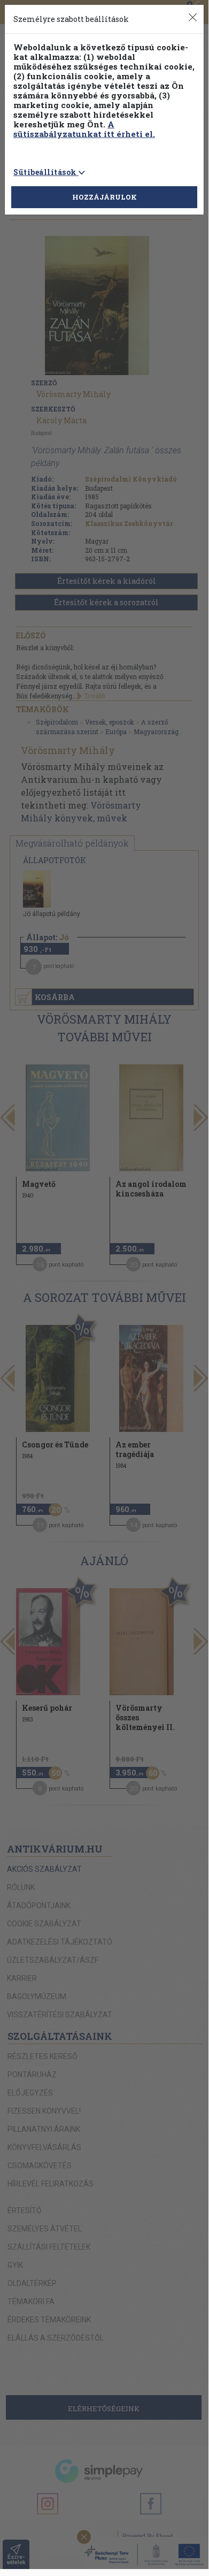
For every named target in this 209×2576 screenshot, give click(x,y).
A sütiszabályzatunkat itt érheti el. (84, 129)
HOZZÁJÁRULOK (104, 197)
